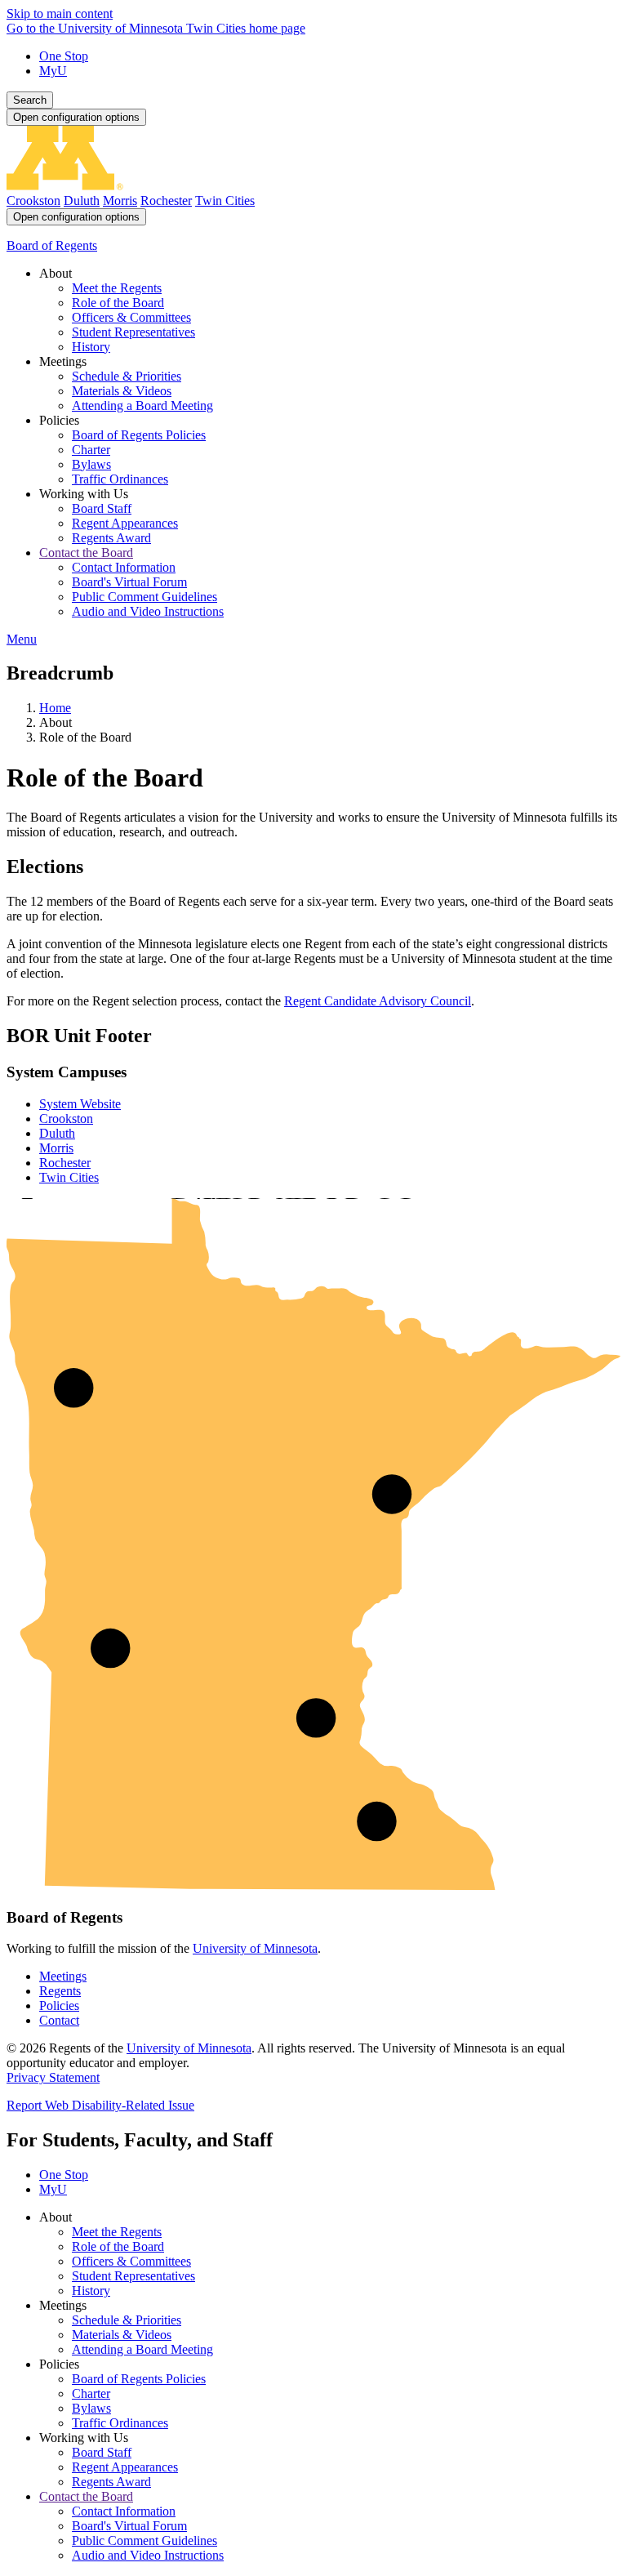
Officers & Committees (131, 2261)
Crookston (33, 201)
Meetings (63, 1976)
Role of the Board (118, 2246)
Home (55, 708)
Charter (91, 2393)
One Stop (64, 56)
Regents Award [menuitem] (111, 538)
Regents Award (111, 2482)
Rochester (166, 201)
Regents (60, 1991)
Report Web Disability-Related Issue (100, 2105)
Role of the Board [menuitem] (118, 303)
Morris (120, 201)
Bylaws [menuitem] (91, 464)
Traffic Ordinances (120, 2423)
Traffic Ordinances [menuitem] (120, 479)
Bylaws (91, 2408)
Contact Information (124, 2511)
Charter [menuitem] (91, 450)
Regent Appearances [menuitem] (125, 523)
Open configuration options (76, 117)
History (91, 2291)
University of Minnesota (255, 1948)
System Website (80, 1104)
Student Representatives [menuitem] (133, 332)
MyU (53, 71)
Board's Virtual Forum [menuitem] (129, 582)
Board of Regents (52, 245)
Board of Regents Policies (139, 2379)
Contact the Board (86, 2496)
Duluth (82, 201)
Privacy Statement (53, 2077)
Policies (59, 2006)
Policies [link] (59, 420)
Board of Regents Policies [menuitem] (139, 435)
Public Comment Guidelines (145, 2540)
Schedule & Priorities (127, 2320)
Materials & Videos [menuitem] (122, 391)
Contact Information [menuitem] (124, 567)
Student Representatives (133, 2276)
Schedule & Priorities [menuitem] (127, 376)
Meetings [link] (63, 361)
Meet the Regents (117, 2232)
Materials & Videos (122, 2335)
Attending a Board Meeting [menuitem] (142, 406)
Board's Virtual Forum (129, 2526)
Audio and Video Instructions (148, 2555)
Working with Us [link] (84, 494)
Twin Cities (225, 201)
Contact (59, 2020)
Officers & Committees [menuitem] (131, 317)
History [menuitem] (91, 347)
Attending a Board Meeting (142, 2349)
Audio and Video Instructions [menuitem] (148, 611)
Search (30, 100)
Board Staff (102, 2452)
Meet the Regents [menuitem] (117, 288)
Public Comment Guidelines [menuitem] (145, 597)
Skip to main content (60, 13)
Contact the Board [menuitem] (86, 553)
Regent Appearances (125, 2467)
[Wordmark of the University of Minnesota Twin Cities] (313, 186)
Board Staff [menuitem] (102, 508)
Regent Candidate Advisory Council (378, 1001)
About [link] (56, 273)
